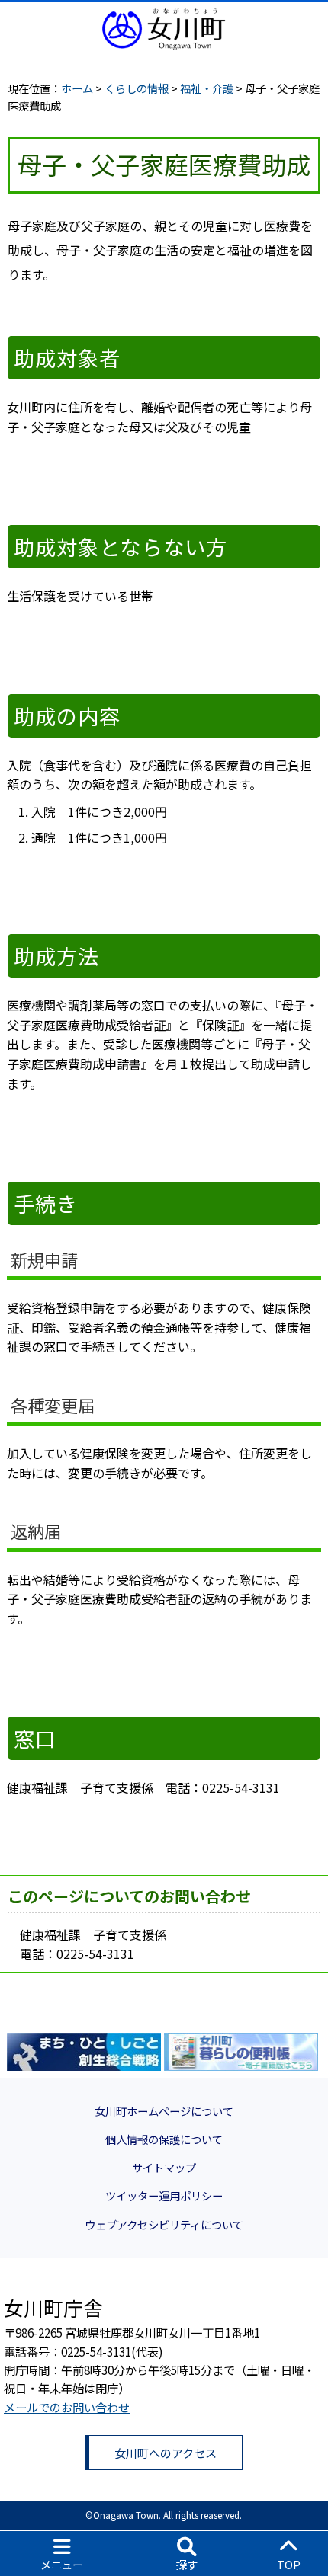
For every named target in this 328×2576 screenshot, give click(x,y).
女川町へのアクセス (166, 2453)
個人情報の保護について (164, 2139)
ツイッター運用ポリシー (164, 2195)
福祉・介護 (207, 88)
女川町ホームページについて (164, 2111)
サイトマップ (164, 2167)
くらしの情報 (137, 88)
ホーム (77, 88)
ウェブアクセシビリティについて (164, 2224)
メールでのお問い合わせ (67, 2407)
